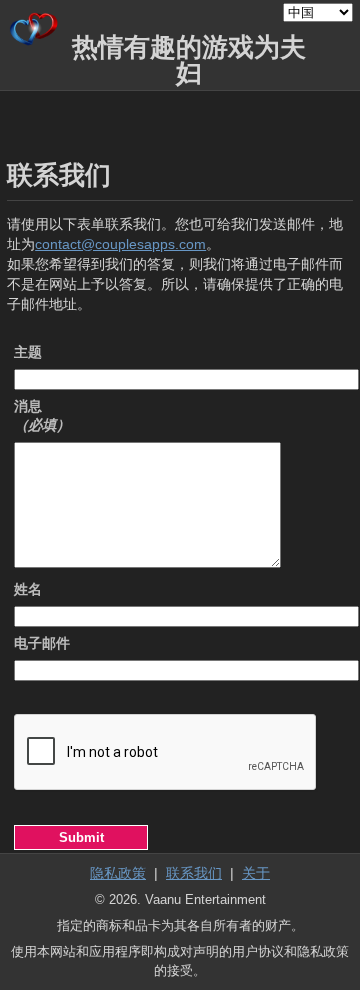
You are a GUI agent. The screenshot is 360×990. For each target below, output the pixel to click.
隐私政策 (118, 873)
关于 (256, 873)
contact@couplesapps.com (120, 244)
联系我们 (194, 873)
